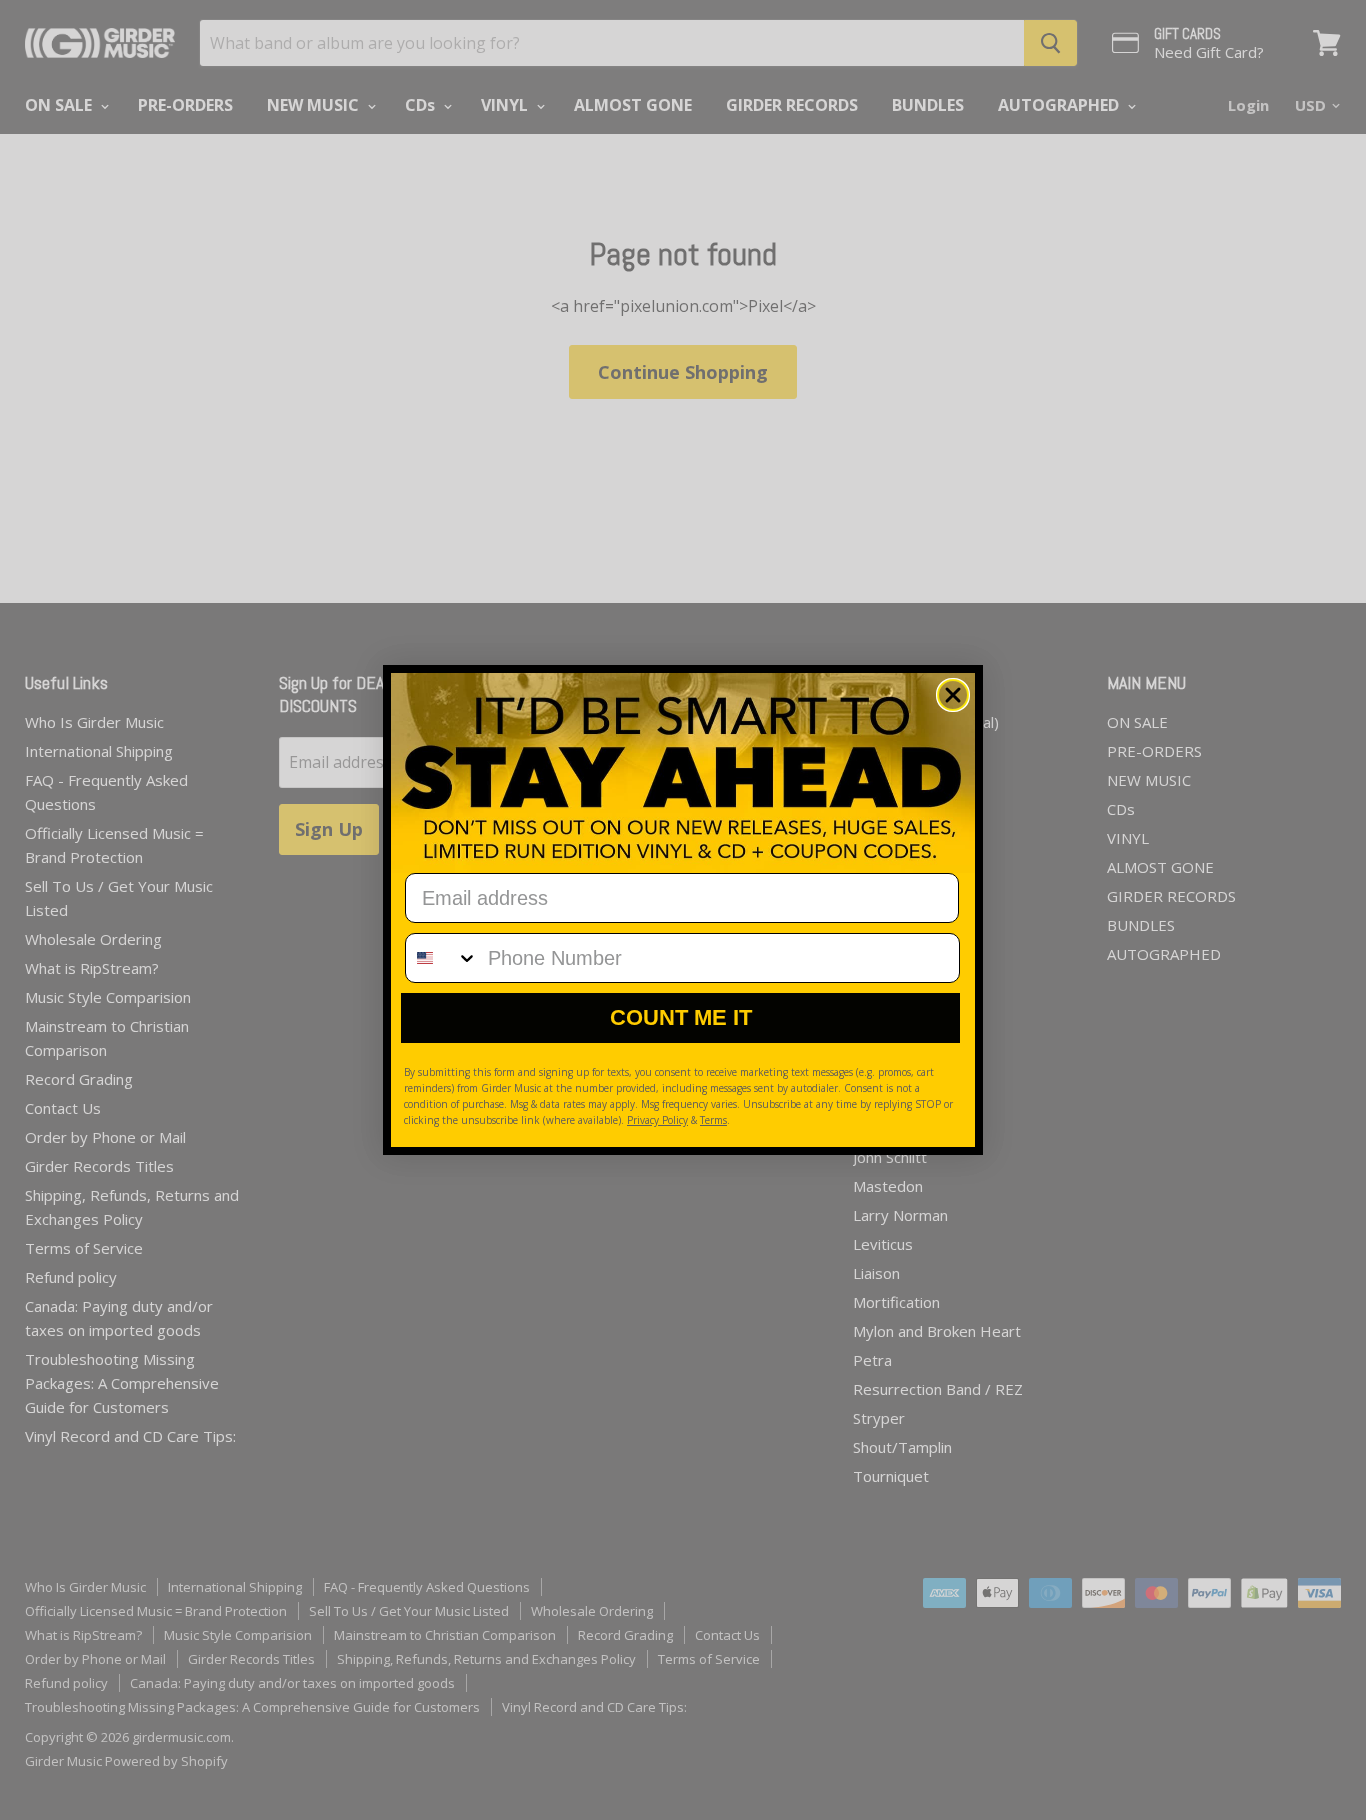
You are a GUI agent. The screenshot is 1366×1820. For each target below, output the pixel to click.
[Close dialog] (953, 695)
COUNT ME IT (681, 1017)
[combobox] (442, 958)
